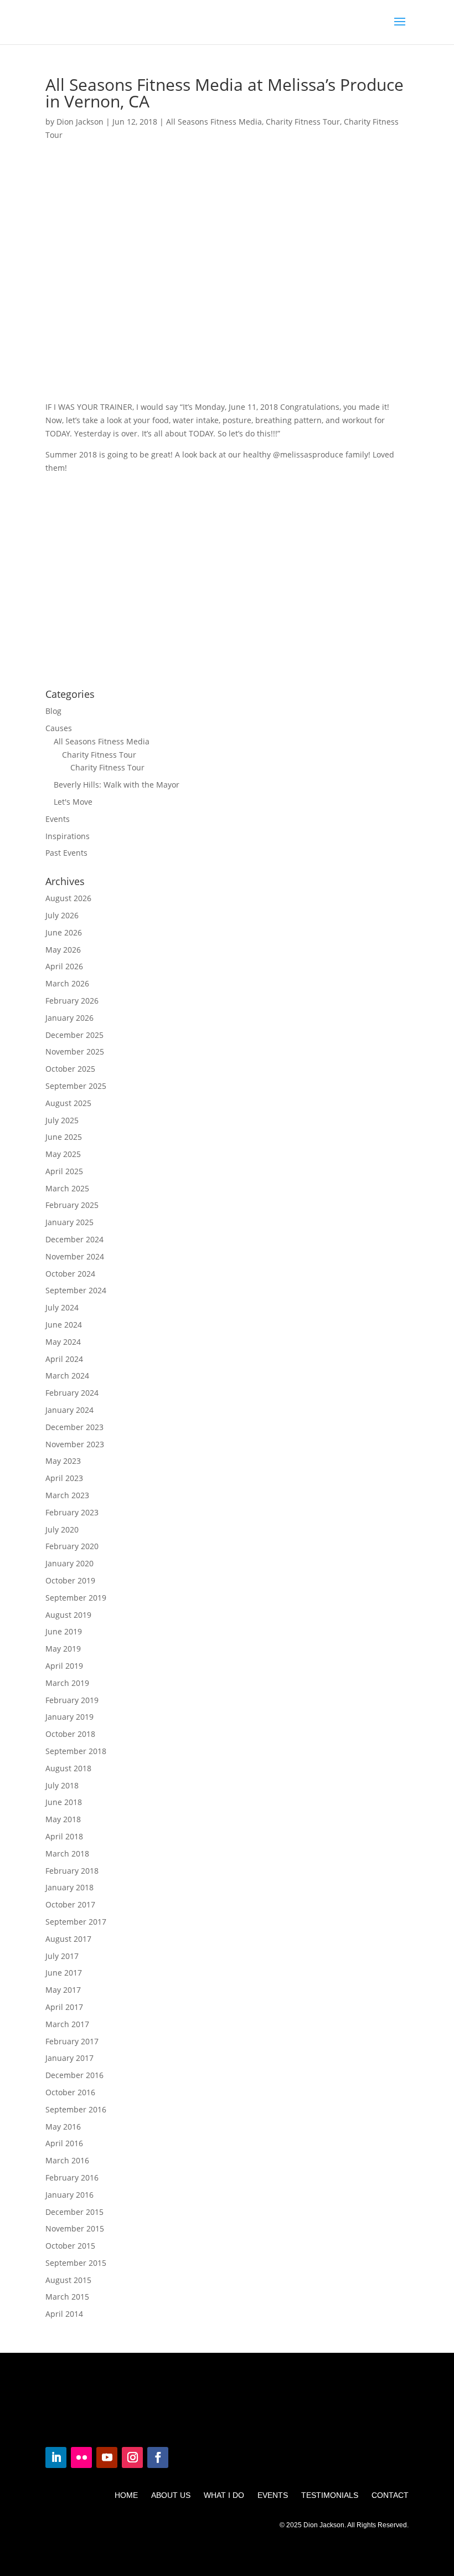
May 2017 (63, 1990)
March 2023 (67, 1495)
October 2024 (70, 1274)
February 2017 (72, 2041)
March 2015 (67, 2297)
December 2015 (74, 2212)
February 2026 (72, 1001)
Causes (59, 728)
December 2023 (74, 1427)
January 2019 (69, 1717)
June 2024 (64, 1325)
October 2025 (70, 1069)
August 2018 (68, 1768)
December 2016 (74, 2075)
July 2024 (62, 1307)
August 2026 (68, 898)
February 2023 (72, 1512)
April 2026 (64, 966)
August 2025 (68, 1103)
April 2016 (64, 2143)
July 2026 (62, 915)
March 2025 (67, 1188)
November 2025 (75, 1052)
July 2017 (62, 1956)
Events (58, 819)
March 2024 (67, 1376)
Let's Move (73, 802)
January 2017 (69, 2058)
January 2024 (69, 1410)
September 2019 (76, 1598)
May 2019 (63, 1649)
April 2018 (64, 1836)
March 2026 (67, 983)
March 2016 (67, 2160)
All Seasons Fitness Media (214, 122)
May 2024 (63, 1342)
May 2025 (63, 1154)
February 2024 (72, 1393)
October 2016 (70, 2092)
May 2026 (63, 950)
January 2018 (69, 1887)
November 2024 (75, 1256)
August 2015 (68, 2280)
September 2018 (76, 1751)
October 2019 (70, 1580)
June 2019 (64, 1631)
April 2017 (64, 2007)
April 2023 (64, 1478)
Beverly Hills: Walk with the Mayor (117, 785)
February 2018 (72, 1871)
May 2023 (63, 1461)
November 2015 (75, 2228)
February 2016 (72, 2177)
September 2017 (76, 1922)
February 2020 (72, 1546)
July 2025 (62, 1120)
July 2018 (62, 1785)
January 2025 (69, 1222)
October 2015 (70, 2246)
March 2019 (67, 1683)
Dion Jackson (80, 122)
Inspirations (68, 836)
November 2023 (75, 1444)
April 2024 (64, 1359)
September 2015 (76, 2263)
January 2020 (69, 1563)
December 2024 (74, 1239)
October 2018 (70, 1734)
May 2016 (63, 2127)
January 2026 (69, 1018)
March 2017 (67, 2024)
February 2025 (72, 1205)
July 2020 (62, 1529)
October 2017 (70, 1904)
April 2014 (64, 2314)
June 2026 (64, 932)
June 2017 (64, 1973)
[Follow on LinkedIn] (56, 2457)
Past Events (66, 853)
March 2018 (67, 1853)
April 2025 (64, 1171)
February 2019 (72, 1700)
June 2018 (64, 1802)
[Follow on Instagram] (132, 2457)
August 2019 (68, 1615)
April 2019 (64, 1666)
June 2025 (64, 1137)
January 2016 (69, 2195)
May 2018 (63, 1819)
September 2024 (76, 1290)
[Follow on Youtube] (107, 2457)
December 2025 (74, 1035)
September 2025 (76, 1086)
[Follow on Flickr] (81, 2457)
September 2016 (76, 2109)
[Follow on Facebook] (158, 2457)
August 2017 (68, 1939)
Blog (53, 711)
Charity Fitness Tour (303, 122)
